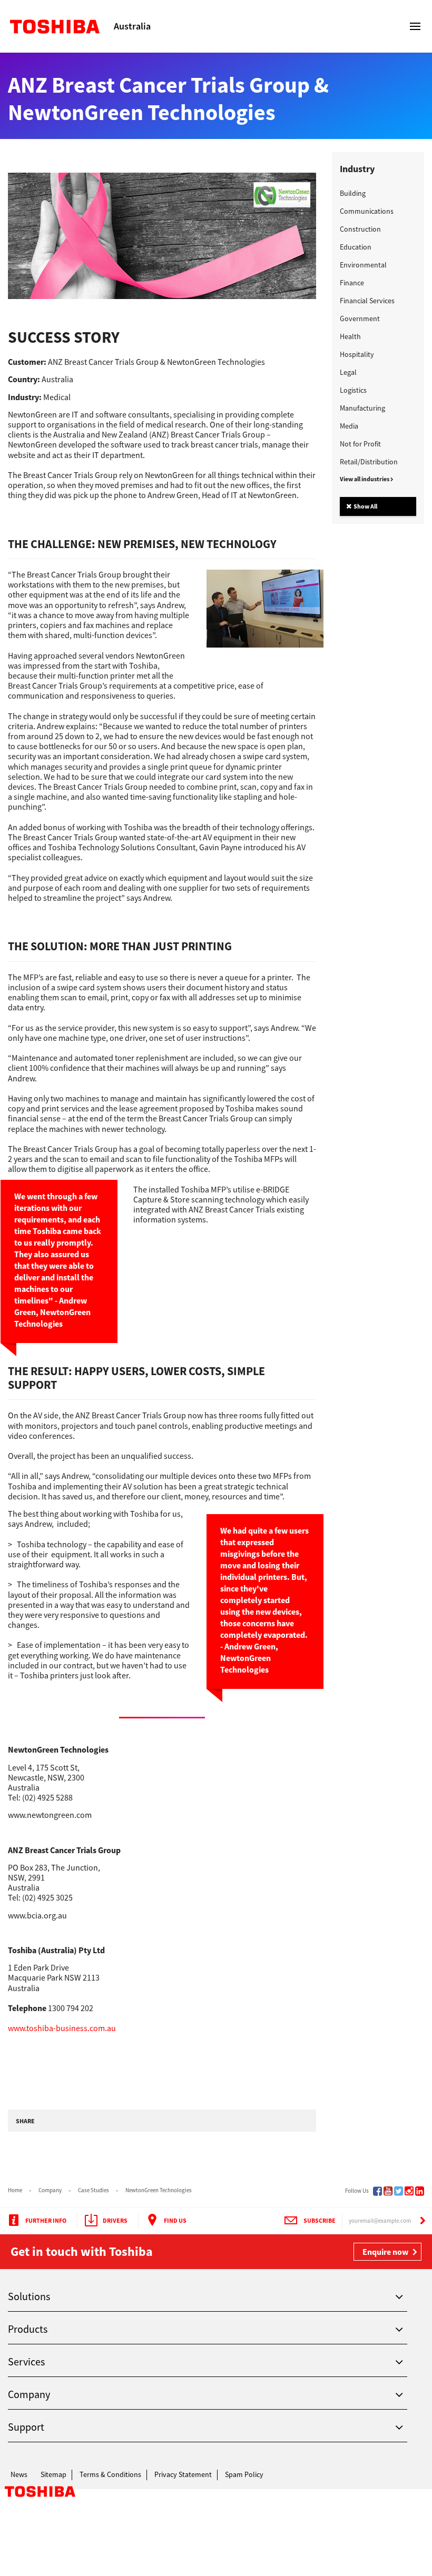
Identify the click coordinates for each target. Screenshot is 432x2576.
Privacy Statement (183, 2474)
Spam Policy (244, 2474)
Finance (352, 283)
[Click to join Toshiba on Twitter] (399, 2191)
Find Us (175, 2220)
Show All (365, 506)
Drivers (115, 2220)
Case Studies (94, 2190)
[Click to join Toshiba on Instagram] (409, 2191)
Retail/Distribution (369, 462)
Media (349, 426)
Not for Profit (360, 444)
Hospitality (357, 354)
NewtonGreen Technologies (159, 2190)
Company (50, 2190)
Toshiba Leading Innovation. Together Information (41, 2494)
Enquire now (385, 2252)
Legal (348, 372)
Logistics (353, 390)
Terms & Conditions (110, 2474)
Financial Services (367, 301)
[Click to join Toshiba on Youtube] (388, 2191)
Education (356, 247)
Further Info (46, 2220)
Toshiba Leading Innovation (61, 26)
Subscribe (320, 2220)
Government (360, 319)
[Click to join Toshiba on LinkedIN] (420, 2191)
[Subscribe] (423, 2221)
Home (15, 2190)
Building (353, 193)
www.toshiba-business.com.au (62, 2028)
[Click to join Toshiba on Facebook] (377, 2191)
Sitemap (53, 2474)
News (19, 2474)
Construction (360, 229)
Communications (367, 211)
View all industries (365, 479)
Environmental (363, 265)
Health (350, 336)
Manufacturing (362, 408)
